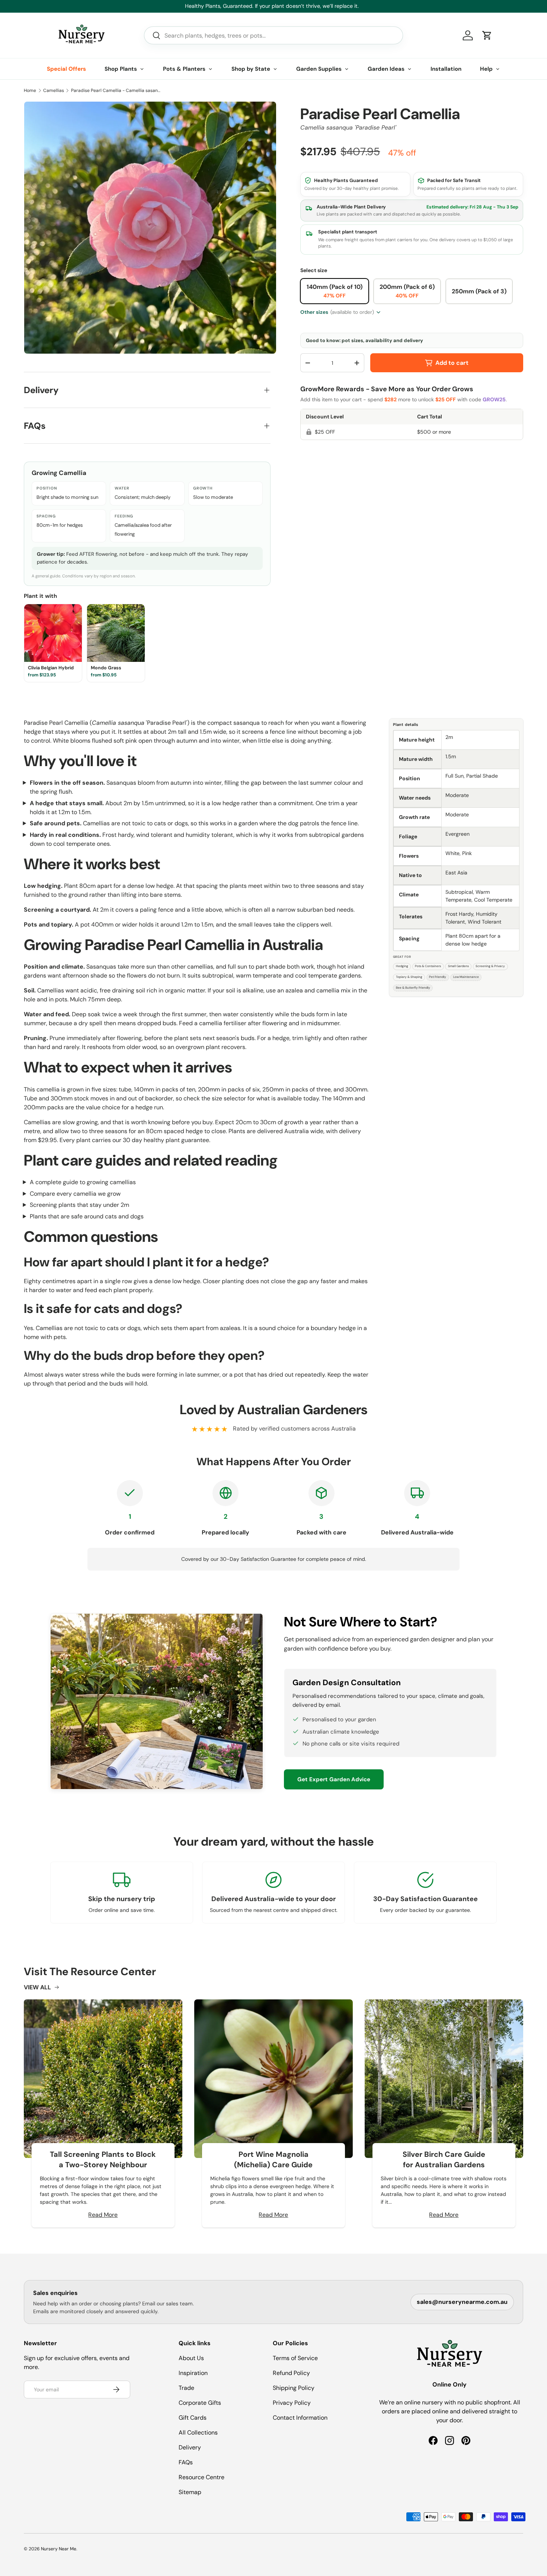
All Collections (198, 2432)
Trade (186, 2388)
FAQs (186, 2462)
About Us (191, 2358)
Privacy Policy (292, 2403)
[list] (150, 228)
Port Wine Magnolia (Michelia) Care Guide (273, 2159)
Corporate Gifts (200, 2403)
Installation (446, 69)
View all (37, 1987)
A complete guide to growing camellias (83, 1182)
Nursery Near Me (59, 2549)
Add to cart (452, 363)
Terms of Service (295, 2358)
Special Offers (66, 69)
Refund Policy (291, 2373)
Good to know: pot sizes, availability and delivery (364, 340)
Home (30, 90)
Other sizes (337, 312)
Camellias (54, 90)
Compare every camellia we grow (75, 1194)
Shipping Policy (294, 2388)
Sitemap (190, 2492)
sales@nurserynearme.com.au (462, 2302)
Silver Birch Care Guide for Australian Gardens (444, 2159)
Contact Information (300, 2418)
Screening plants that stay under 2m (79, 1205)
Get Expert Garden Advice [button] (334, 1779)
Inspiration (193, 2373)
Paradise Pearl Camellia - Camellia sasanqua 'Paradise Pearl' (116, 90)
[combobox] (273, 35)
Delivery (190, 2447)
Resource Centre (201, 2477)
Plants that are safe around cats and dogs (87, 1216)
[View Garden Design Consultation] (157, 1701)
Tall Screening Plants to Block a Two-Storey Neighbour (103, 2159)
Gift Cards (193, 2418)
